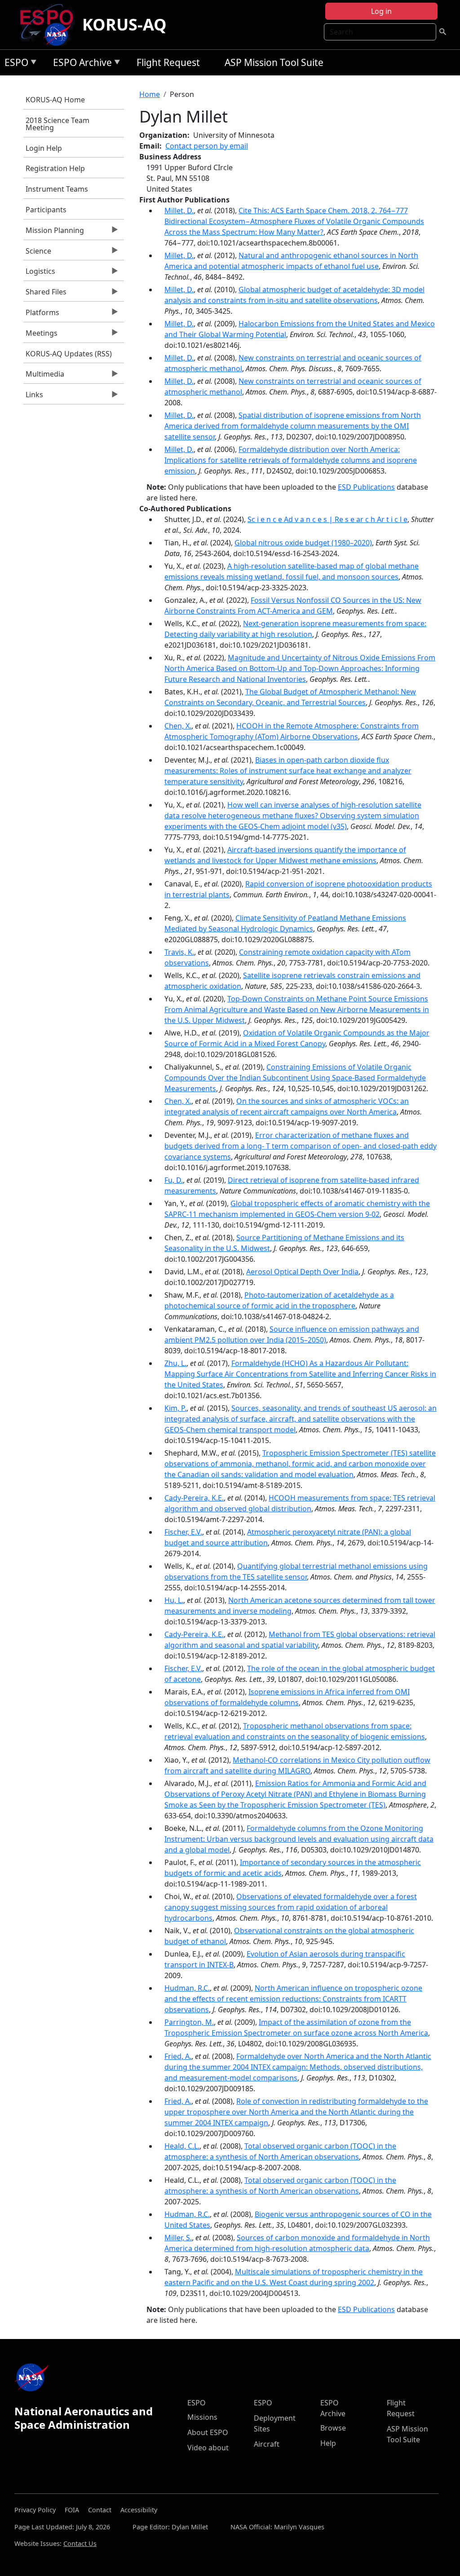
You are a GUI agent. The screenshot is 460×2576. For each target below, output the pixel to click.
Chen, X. (178, 726)
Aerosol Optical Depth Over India (302, 1272)
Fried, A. (178, 2056)
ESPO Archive (80, 64)
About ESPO (208, 2432)
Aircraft (267, 2444)
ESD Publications (366, 487)
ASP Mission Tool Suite (274, 62)
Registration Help (55, 168)
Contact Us (80, 2543)
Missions (202, 2417)
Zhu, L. (175, 1363)
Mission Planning (54, 233)
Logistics (39, 273)
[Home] (50, 25)
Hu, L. (174, 1600)
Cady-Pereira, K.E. (194, 1498)
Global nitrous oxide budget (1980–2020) (303, 543)
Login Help (44, 148)
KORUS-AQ (124, 24)
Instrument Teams (57, 189)
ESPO (14, 64)
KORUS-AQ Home (55, 100)
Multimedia (44, 376)
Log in (381, 11)
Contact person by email (207, 146)
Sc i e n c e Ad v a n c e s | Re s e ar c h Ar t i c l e (327, 519)
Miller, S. (178, 2238)
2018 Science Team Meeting (57, 124)
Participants (46, 210)
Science (37, 253)
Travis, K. (179, 952)
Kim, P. (175, 1408)
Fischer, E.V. (183, 1532)
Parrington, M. (189, 2022)
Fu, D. (174, 1180)
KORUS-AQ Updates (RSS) (69, 354)
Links (33, 397)
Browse (333, 2428)
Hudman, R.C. (187, 1988)
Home (150, 94)
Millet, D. (179, 211)
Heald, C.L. (182, 2146)
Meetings (40, 335)
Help (328, 2443)
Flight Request (168, 62)
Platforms (41, 315)
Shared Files (45, 294)
